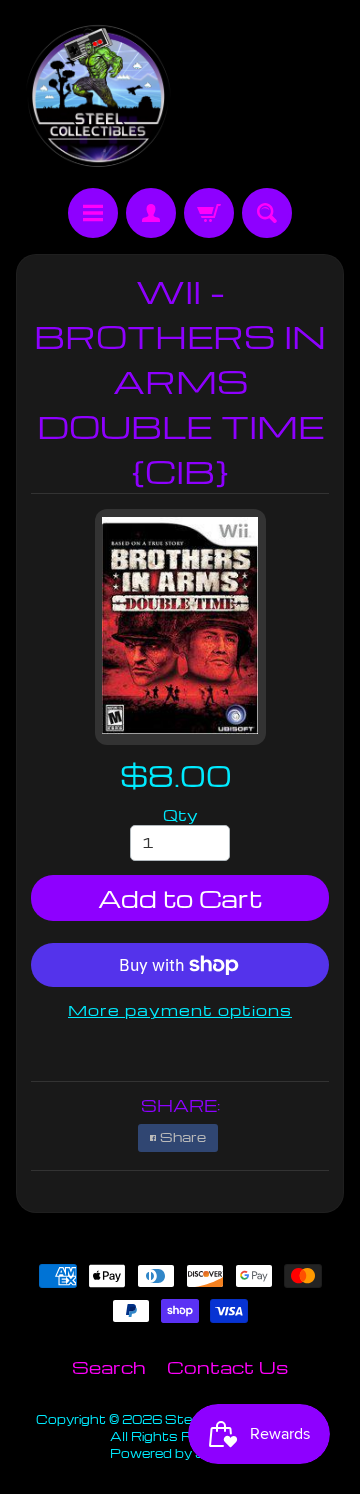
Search (109, 1366)
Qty (180, 815)
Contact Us (227, 1366)
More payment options (180, 1010)
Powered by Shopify (180, 1453)
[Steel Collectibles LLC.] (98, 97)
